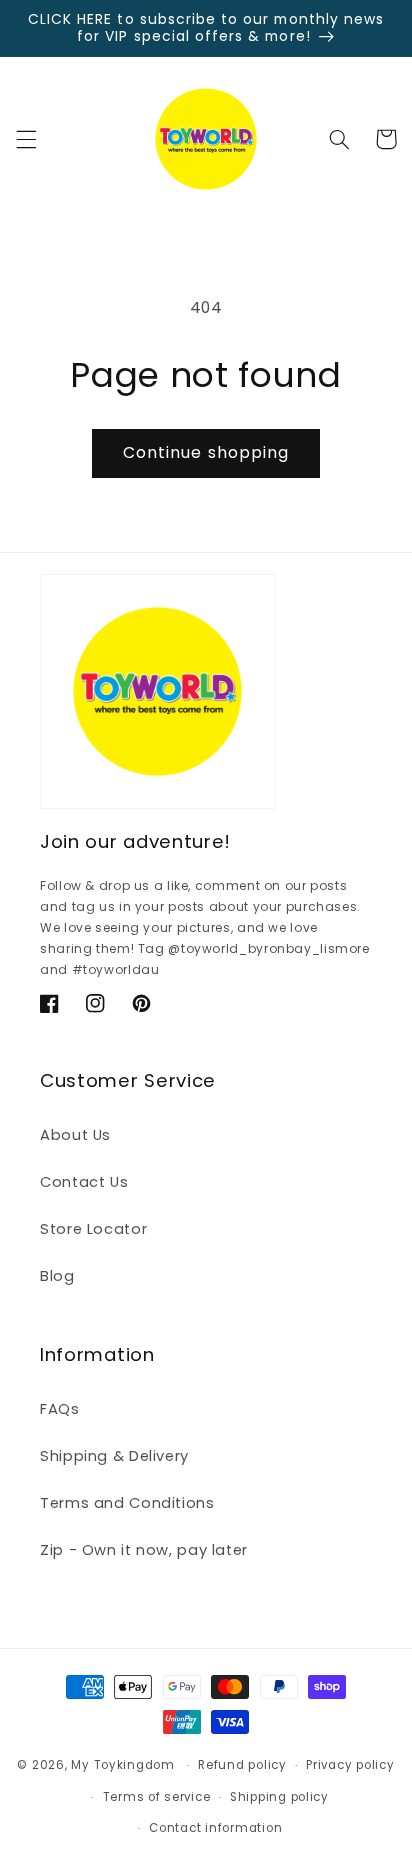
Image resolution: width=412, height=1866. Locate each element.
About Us (75, 1135)
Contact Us (84, 1182)
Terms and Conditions (127, 1503)
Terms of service (157, 1797)
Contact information (215, 1828)
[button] (26, 139)
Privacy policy (350, 1765)
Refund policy (242, 1765)
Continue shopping (206, 452)
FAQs (60, 1409)
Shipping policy (279, 1797)
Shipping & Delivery (114, 1456)
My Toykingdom (123, 1765)
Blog (57, 1276)
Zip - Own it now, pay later (144, 1550)
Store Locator (93, 1229)
